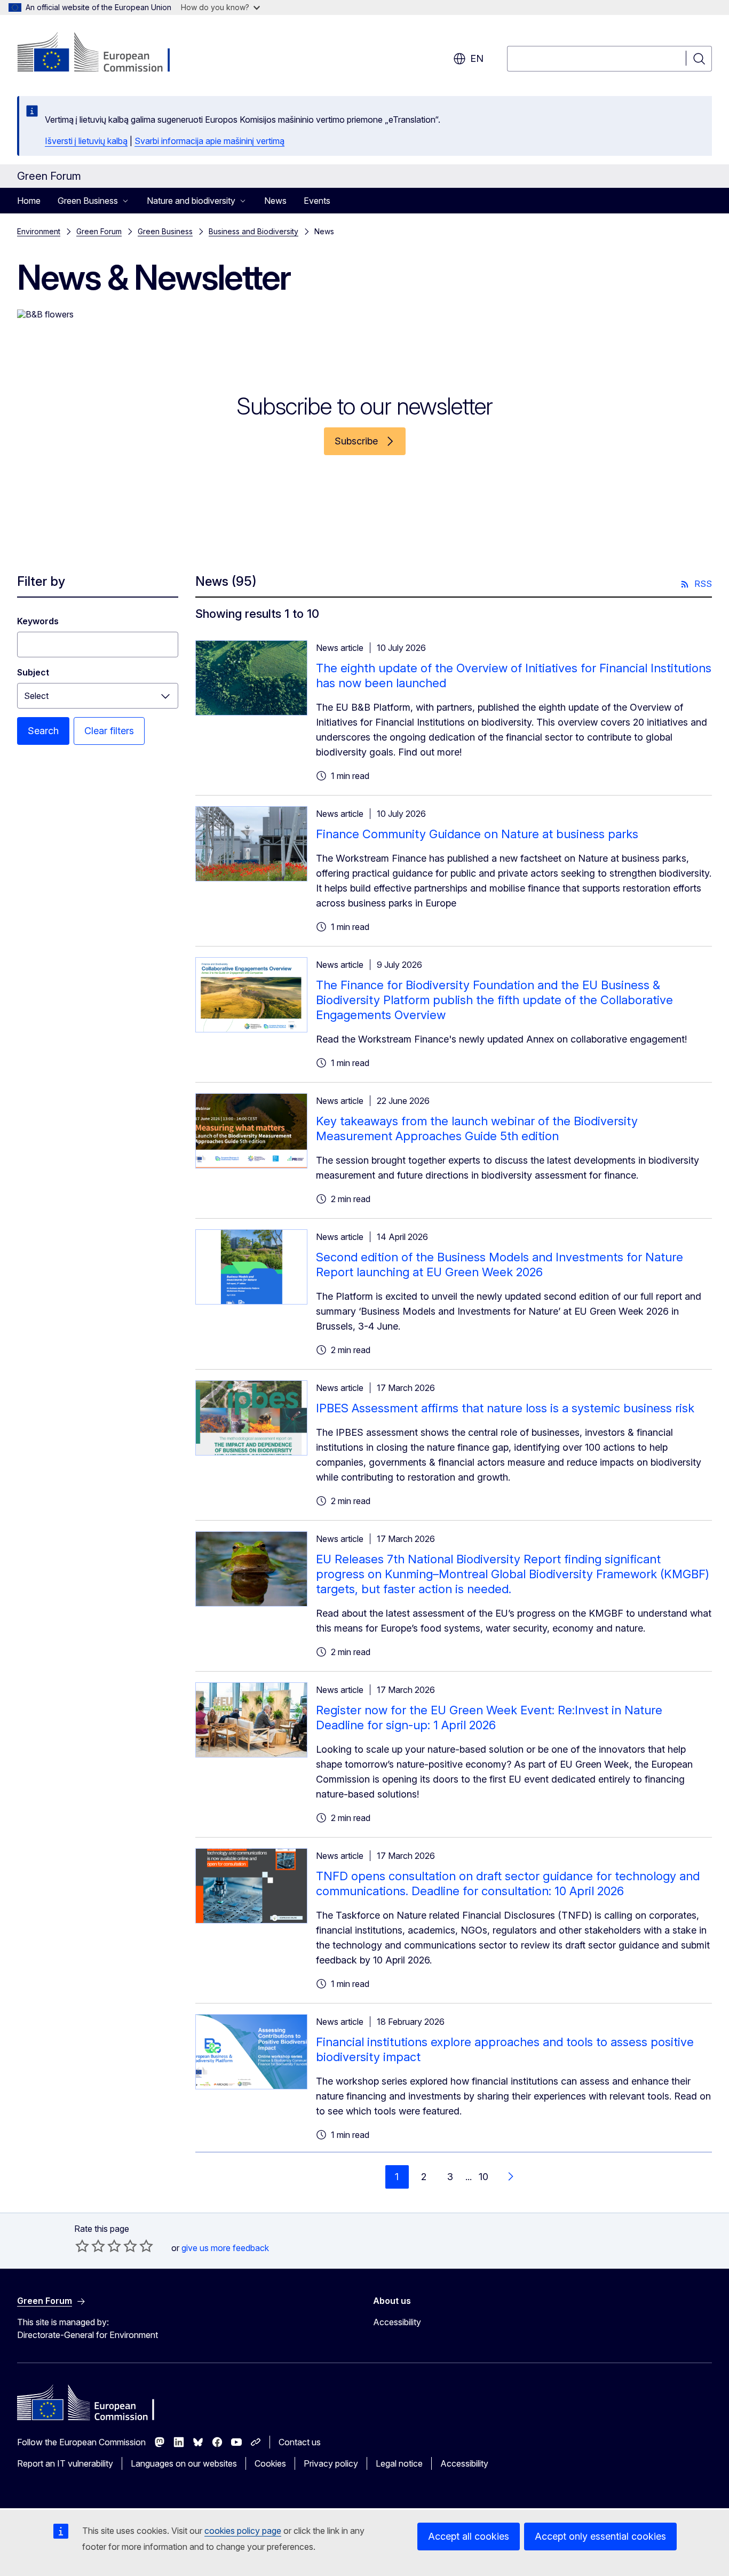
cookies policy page (243, 2531)
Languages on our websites (184, 2463)
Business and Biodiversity (253, 231)
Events (317, 201)
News (275, 201)
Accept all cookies (469, 2536)
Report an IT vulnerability (65, 2463)
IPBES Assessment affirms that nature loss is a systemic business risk (505, 1408)
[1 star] (82, 2246)
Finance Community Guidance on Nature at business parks (477, 834)
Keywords (38, 621)
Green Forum (99, 231)
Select (36, 696)
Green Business (165, 231)
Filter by (41, 581)
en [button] (477, 58)
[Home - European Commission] (103, 53)
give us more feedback (225, 2248)
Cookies (270, 2463)
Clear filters (109, 731)
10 (484, 2177)
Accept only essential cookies (600, 2536)
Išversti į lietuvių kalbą (86, 141)
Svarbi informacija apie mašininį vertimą (209, 141)
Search (43, 731)
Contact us (300, 2442)
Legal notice (399, 2463)
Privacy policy (331, 2463)
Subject (33, 672)
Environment (39, 231)
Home (29, 201)
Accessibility (397, 2322)
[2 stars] (90, 2246)
